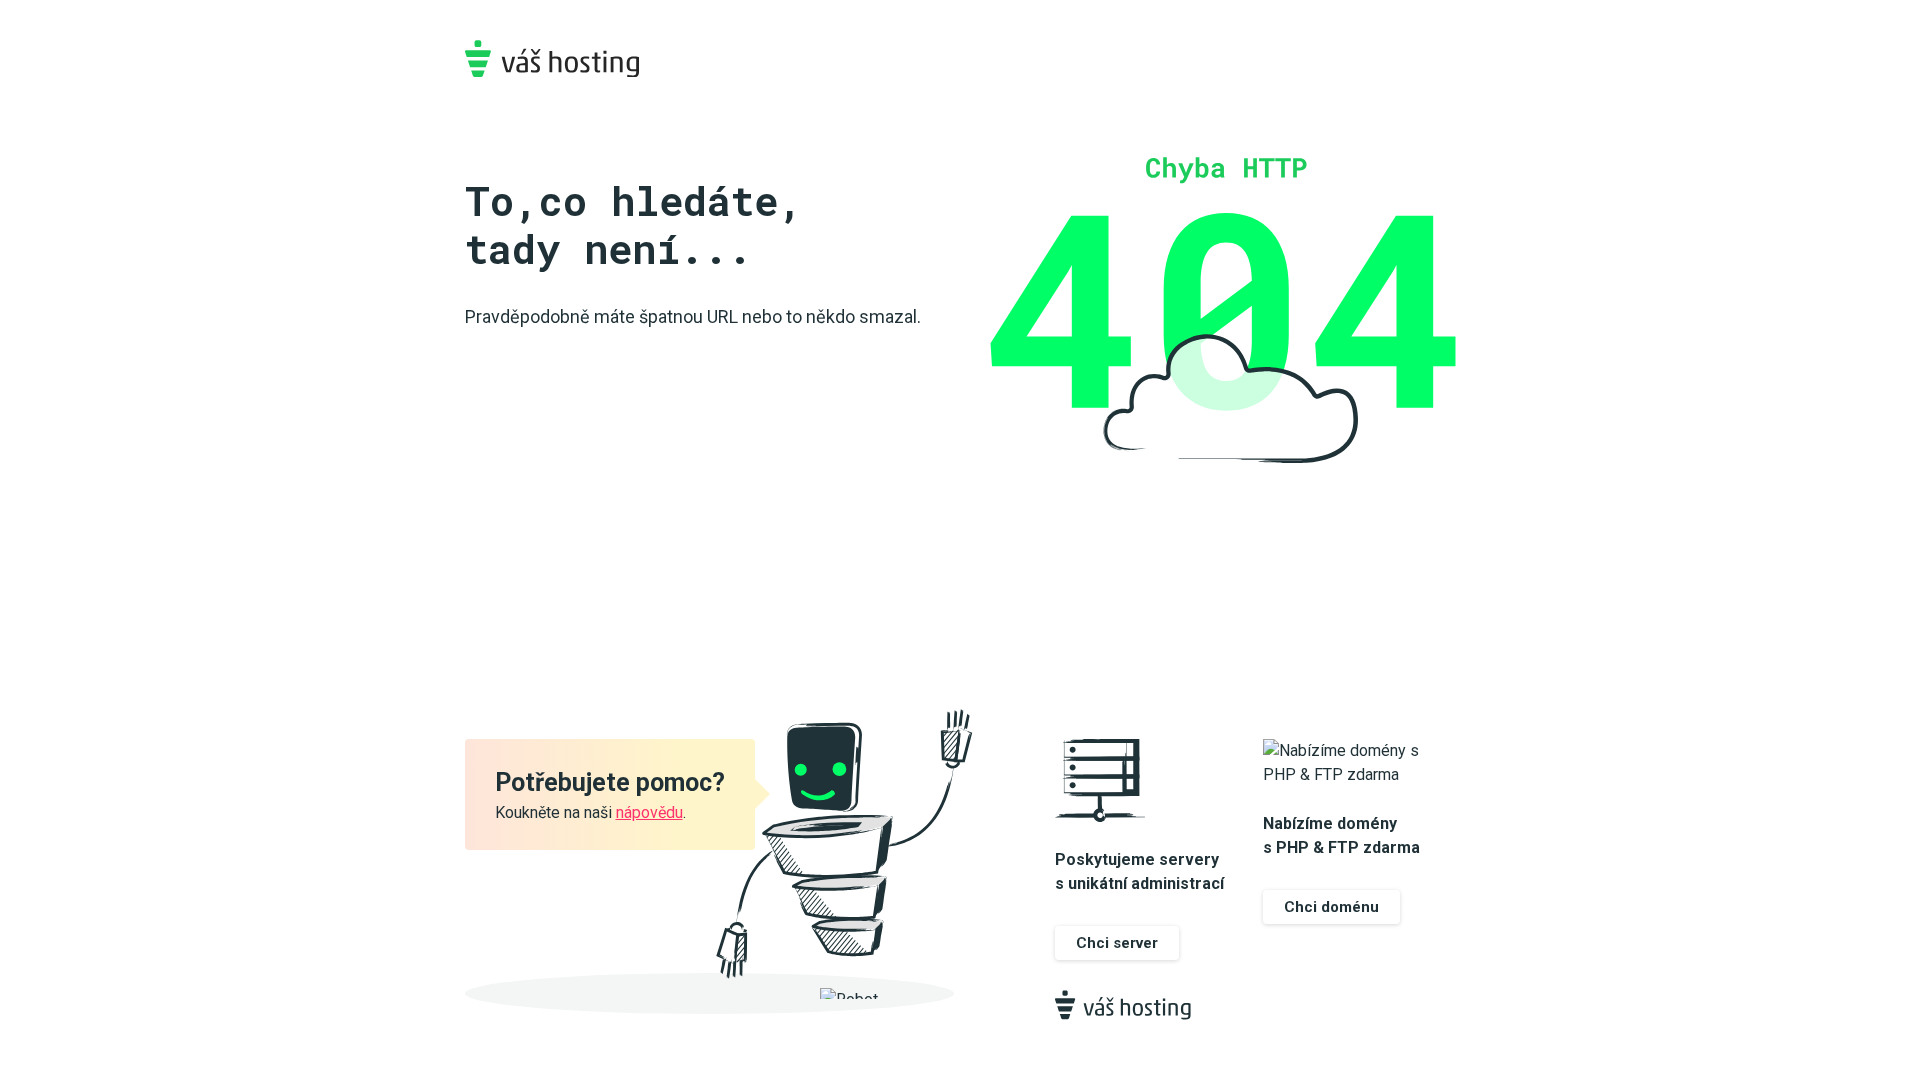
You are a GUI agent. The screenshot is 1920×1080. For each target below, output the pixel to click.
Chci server (1117, 943)
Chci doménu (1331, 907)
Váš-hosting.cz (552, 58)
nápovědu (649, 812)
